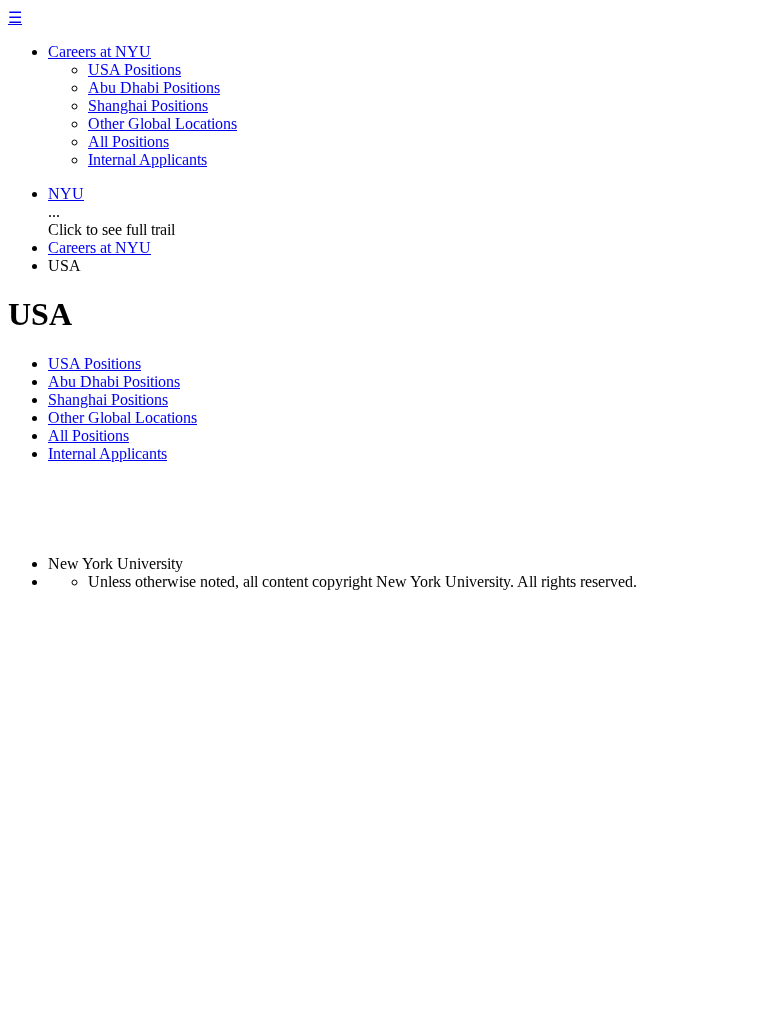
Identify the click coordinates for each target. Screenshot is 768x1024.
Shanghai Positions (148, 105)
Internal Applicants (147, 159)
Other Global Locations (162, 123)
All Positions (128, 141)
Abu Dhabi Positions (154, 87)
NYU (66, 193)
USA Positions (134, 69)
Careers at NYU (99, 51)
